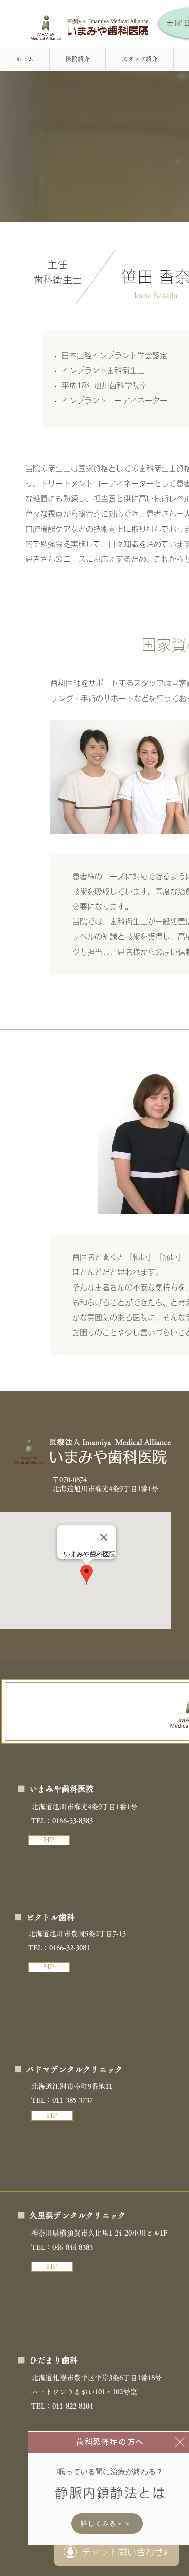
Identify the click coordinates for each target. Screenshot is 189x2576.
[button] (180, 2442)
